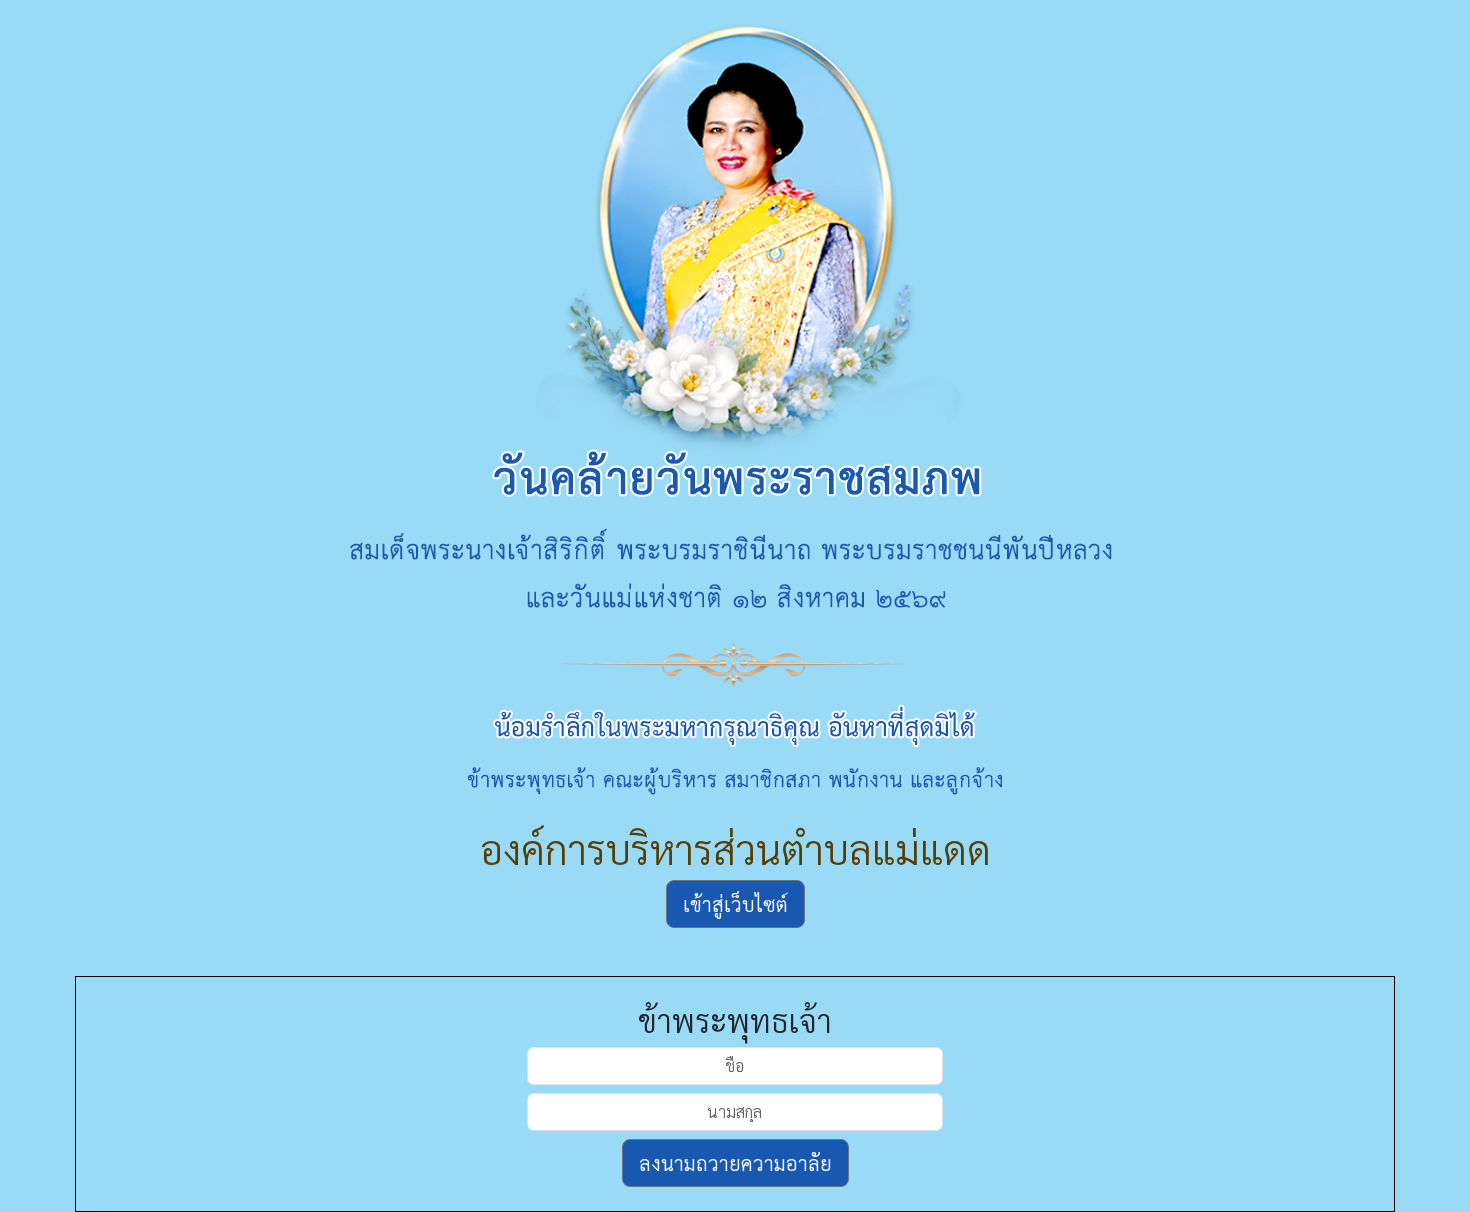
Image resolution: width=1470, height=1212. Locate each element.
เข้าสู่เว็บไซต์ (735, 904)
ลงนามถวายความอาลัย (735, 1163)
